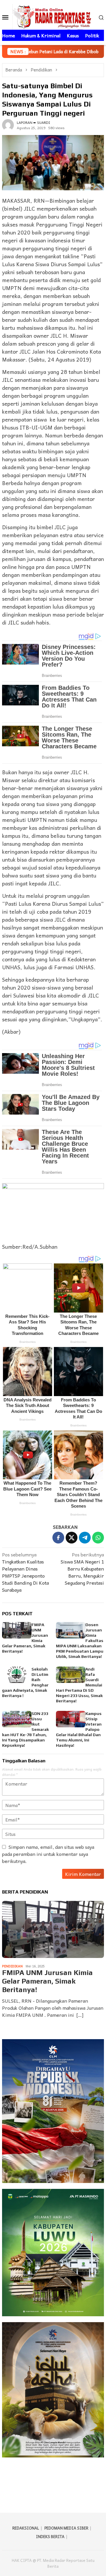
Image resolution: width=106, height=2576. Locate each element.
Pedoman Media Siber (66, 2528)
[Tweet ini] (72, 1538)
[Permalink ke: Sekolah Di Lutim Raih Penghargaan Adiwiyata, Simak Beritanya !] (17, 1675)
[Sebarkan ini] (58, 1538)
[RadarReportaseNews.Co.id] (53, 16)
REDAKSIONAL (26, 2528)
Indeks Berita (50, 2536)
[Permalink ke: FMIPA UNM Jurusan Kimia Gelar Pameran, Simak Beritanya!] (17, 1630)
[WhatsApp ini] (98, 1538)
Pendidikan (12, 1966)
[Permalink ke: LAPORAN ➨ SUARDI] (8, 124)
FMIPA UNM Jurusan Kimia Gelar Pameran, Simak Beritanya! (47, 1981)
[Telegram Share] (85, 1538)
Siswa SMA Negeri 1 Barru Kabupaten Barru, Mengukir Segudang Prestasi (82, 1569)
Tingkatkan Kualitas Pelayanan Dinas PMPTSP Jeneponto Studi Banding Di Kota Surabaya (25, 1572)
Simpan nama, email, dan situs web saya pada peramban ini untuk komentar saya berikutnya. (48, 1854)
